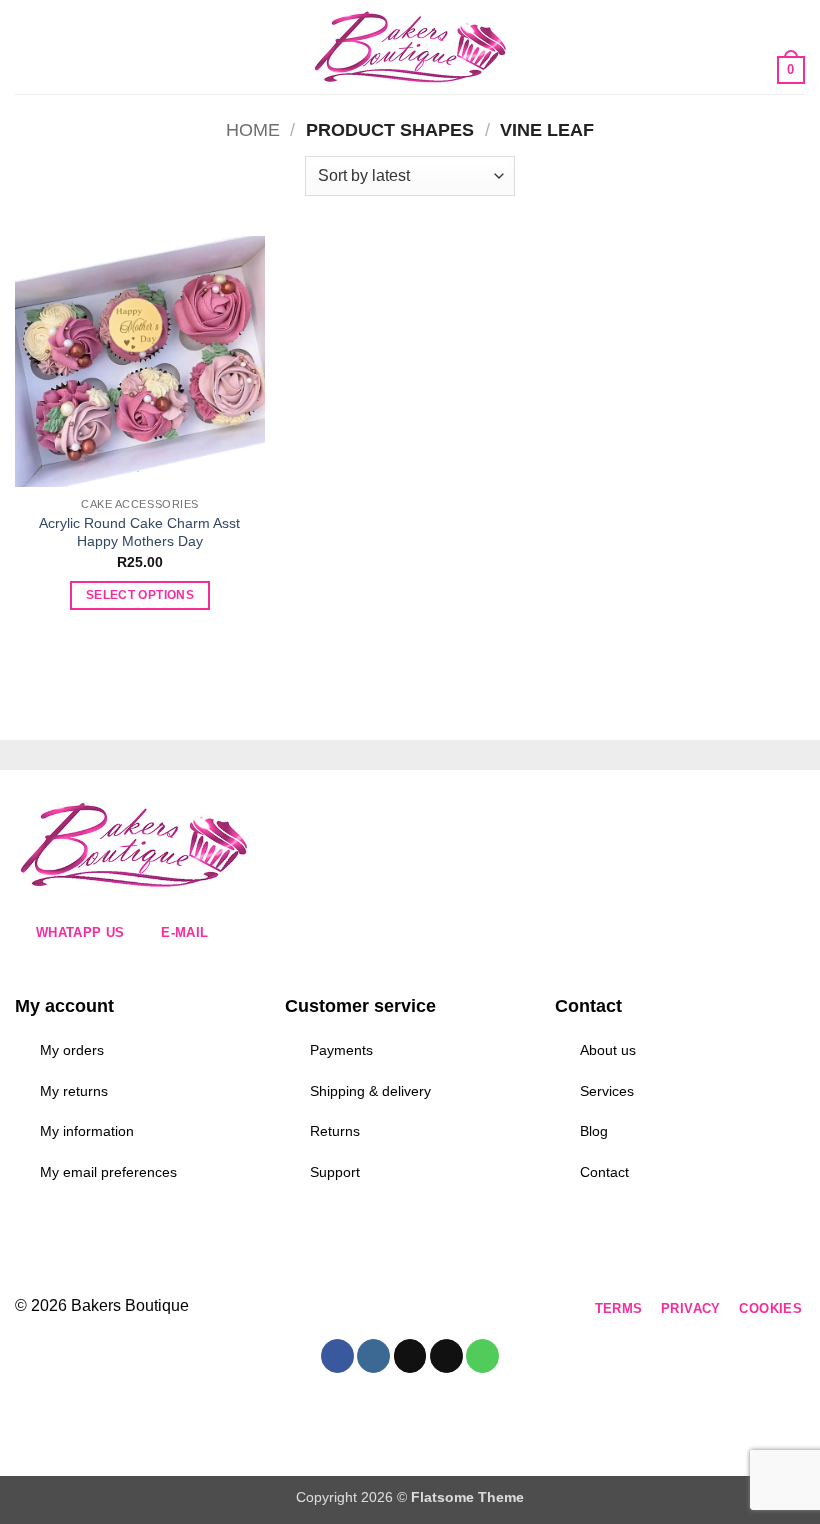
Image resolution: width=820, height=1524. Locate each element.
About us (608, 1050)
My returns (74, 1091)
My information (87, 1131)
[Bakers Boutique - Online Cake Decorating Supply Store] (410, 47)
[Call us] (450, 1309)
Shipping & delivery (370, 1091)
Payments (341, 1050)
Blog (594, 1131)
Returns (335, 1131)
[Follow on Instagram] (342, 1309)
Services (607, 1091)
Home (253, 129)
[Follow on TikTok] (378, 1309)
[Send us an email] (414, 1309)
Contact (604, 1172)
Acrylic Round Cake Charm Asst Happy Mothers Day (139, 532)
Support (335, 1172)
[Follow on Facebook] (306, 1309)
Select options (140, 595)
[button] (27, 46)
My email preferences (108, 1172)
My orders (72, 1050)
